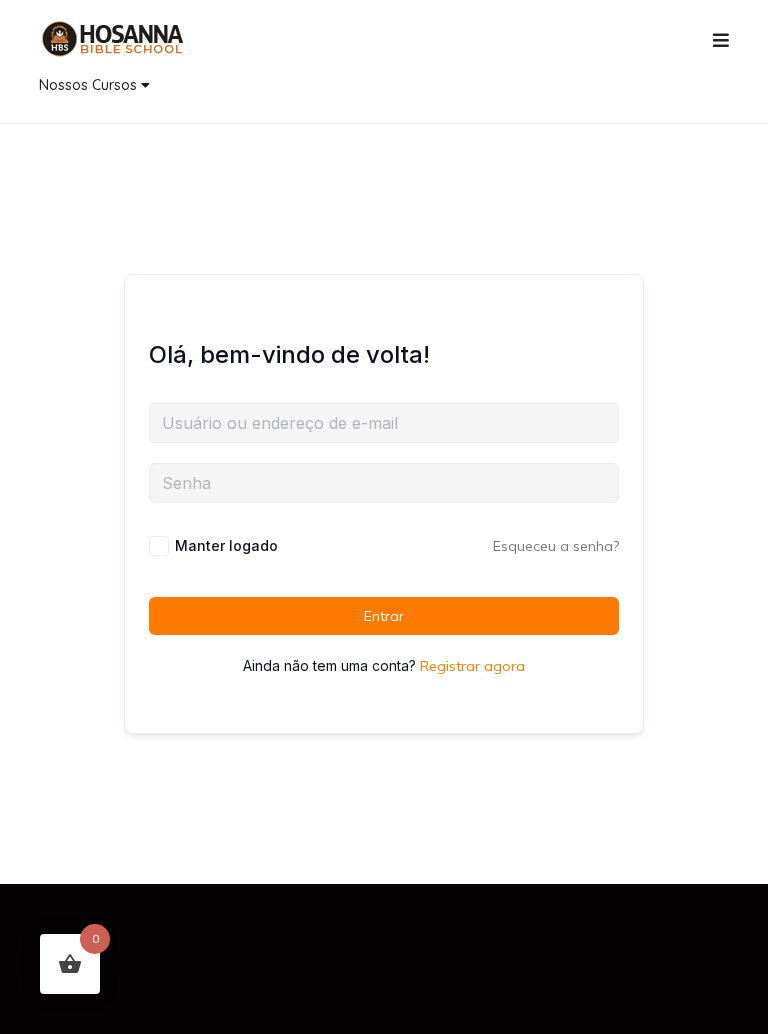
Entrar (384, 616)
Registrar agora (472, 666)
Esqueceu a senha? (556, 546)
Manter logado (226, 545)
